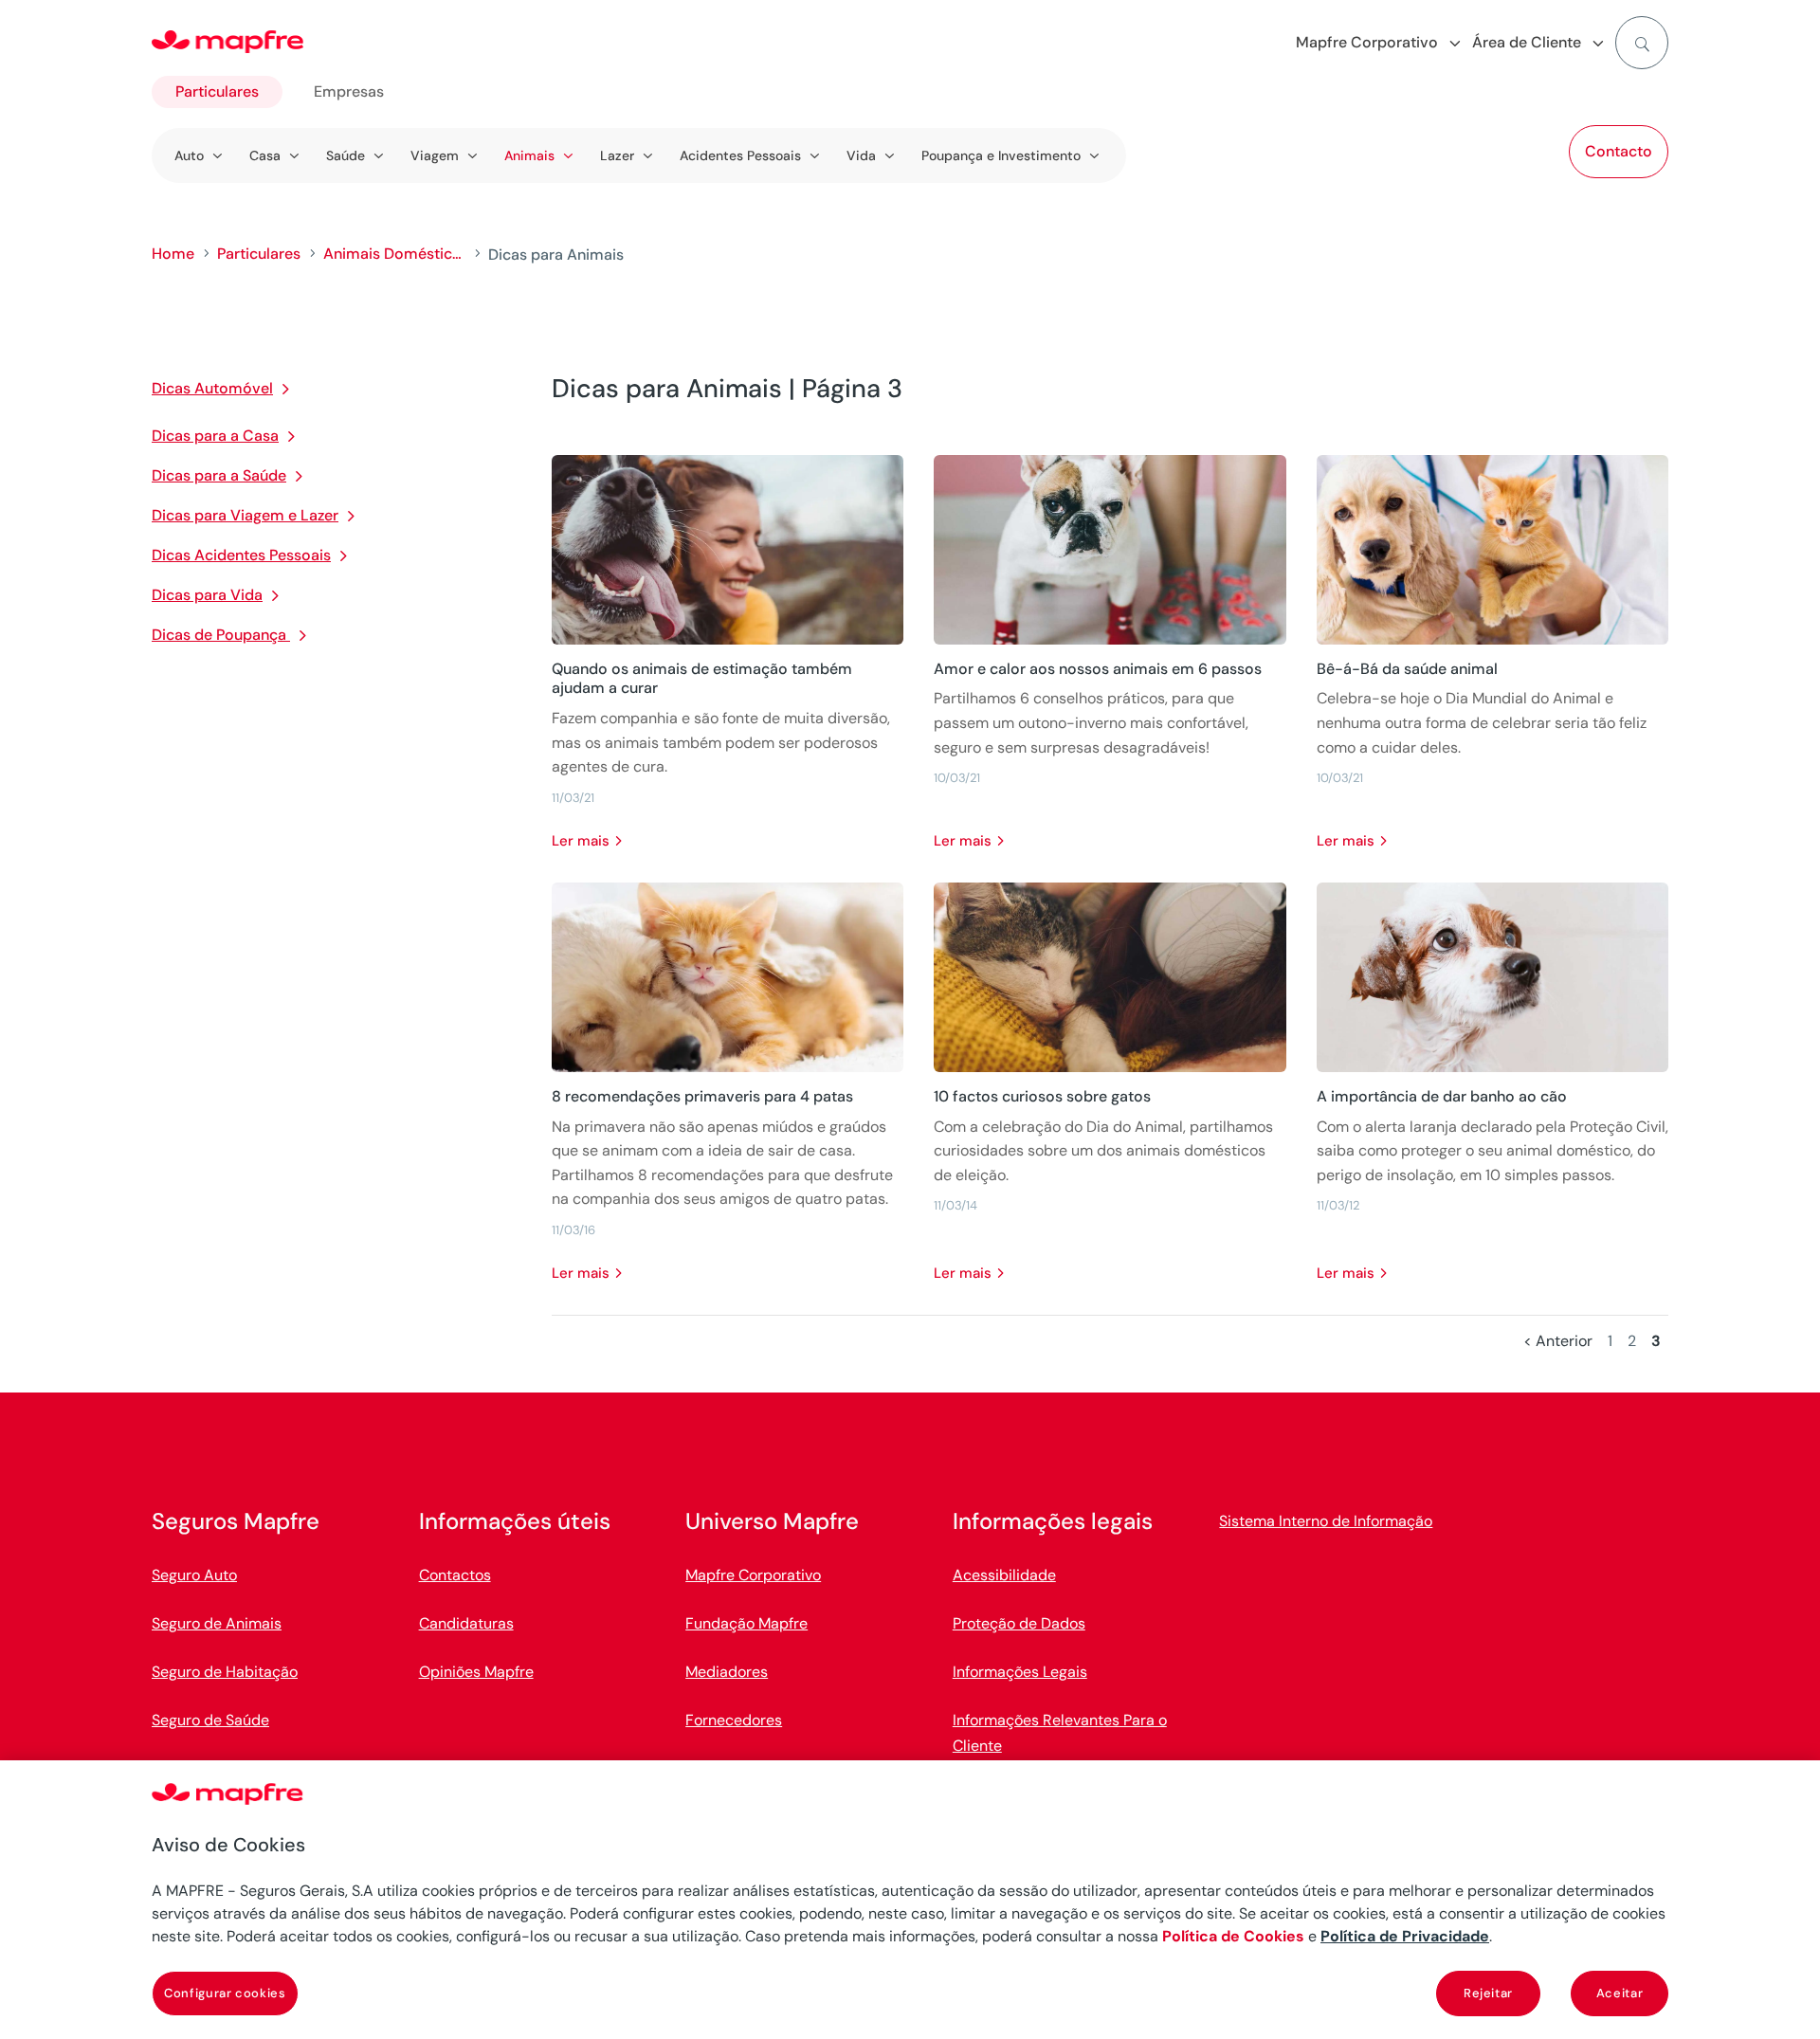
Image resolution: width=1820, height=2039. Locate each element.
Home (173, 254)
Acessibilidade (1004, 1575)
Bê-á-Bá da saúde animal (1407, 669)
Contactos (455, 1575)
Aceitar (1620, 1993)
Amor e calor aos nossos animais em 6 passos (1098, 669)
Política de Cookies (1233, 1936)
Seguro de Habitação (225, 1672)
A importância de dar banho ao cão (1442, 1096)
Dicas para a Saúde (219, 475)
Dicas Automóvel (212, 388)
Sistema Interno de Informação (1326, 1521)
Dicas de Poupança (221, 635)
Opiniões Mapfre (476, 1672)
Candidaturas (466, 1623)
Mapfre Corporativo (753, 1575)
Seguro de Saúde (210, 1720)
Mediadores (727, 1672)
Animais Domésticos (394, 254)
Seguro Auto (194, 1575)
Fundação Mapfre (746, 1623)
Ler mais (581, 841)
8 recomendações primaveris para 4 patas (702, 1096)
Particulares (217, 91)
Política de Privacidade (1405, 1936)
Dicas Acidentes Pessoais (241, 555)
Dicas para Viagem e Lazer (245, 515)
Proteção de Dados (1019, 1623)
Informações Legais (1020, 1672)
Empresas (349, 91)
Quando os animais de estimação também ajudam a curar (702, 679)
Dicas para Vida (207, 595)
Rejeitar (1488, 1993)
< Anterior (1558, 1341)
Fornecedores (734, 1720)
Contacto (1619, 151)
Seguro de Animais (217, 1623)
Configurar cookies (225, 1993)
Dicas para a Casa (215, 436)
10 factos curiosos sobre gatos (1042, 1096)
